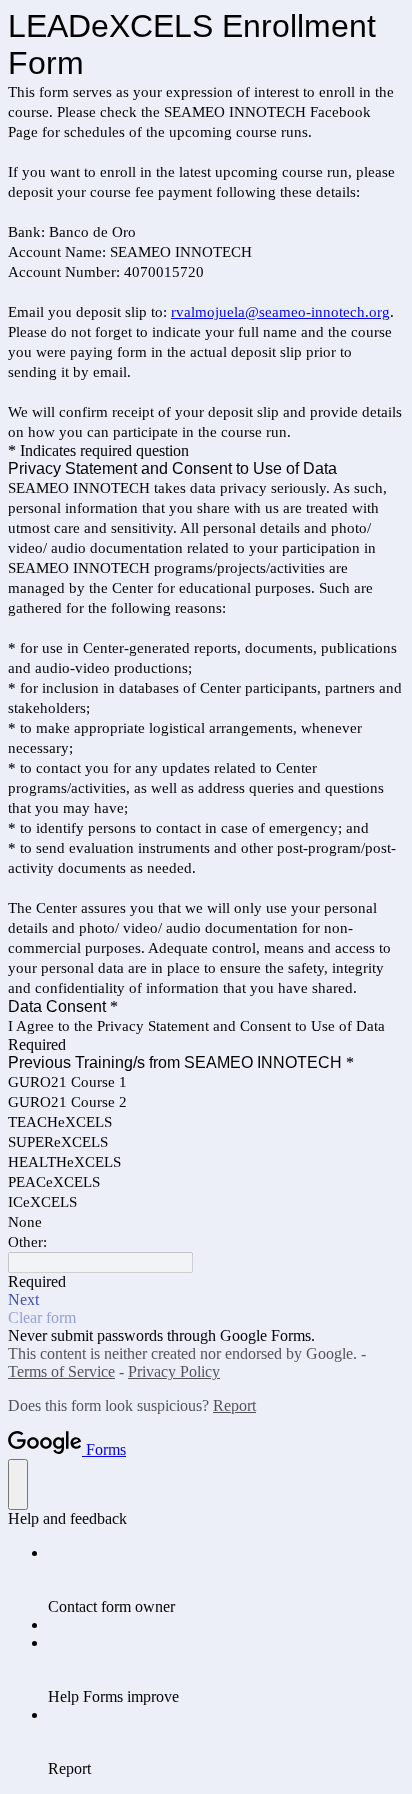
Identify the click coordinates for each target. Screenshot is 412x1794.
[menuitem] (226, 1580)
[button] (206, 1300)
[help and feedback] (18, 1484)
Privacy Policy (174, 1371)
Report (234, 1405)
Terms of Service (61, 1371)
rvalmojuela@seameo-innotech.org (280, 312)
